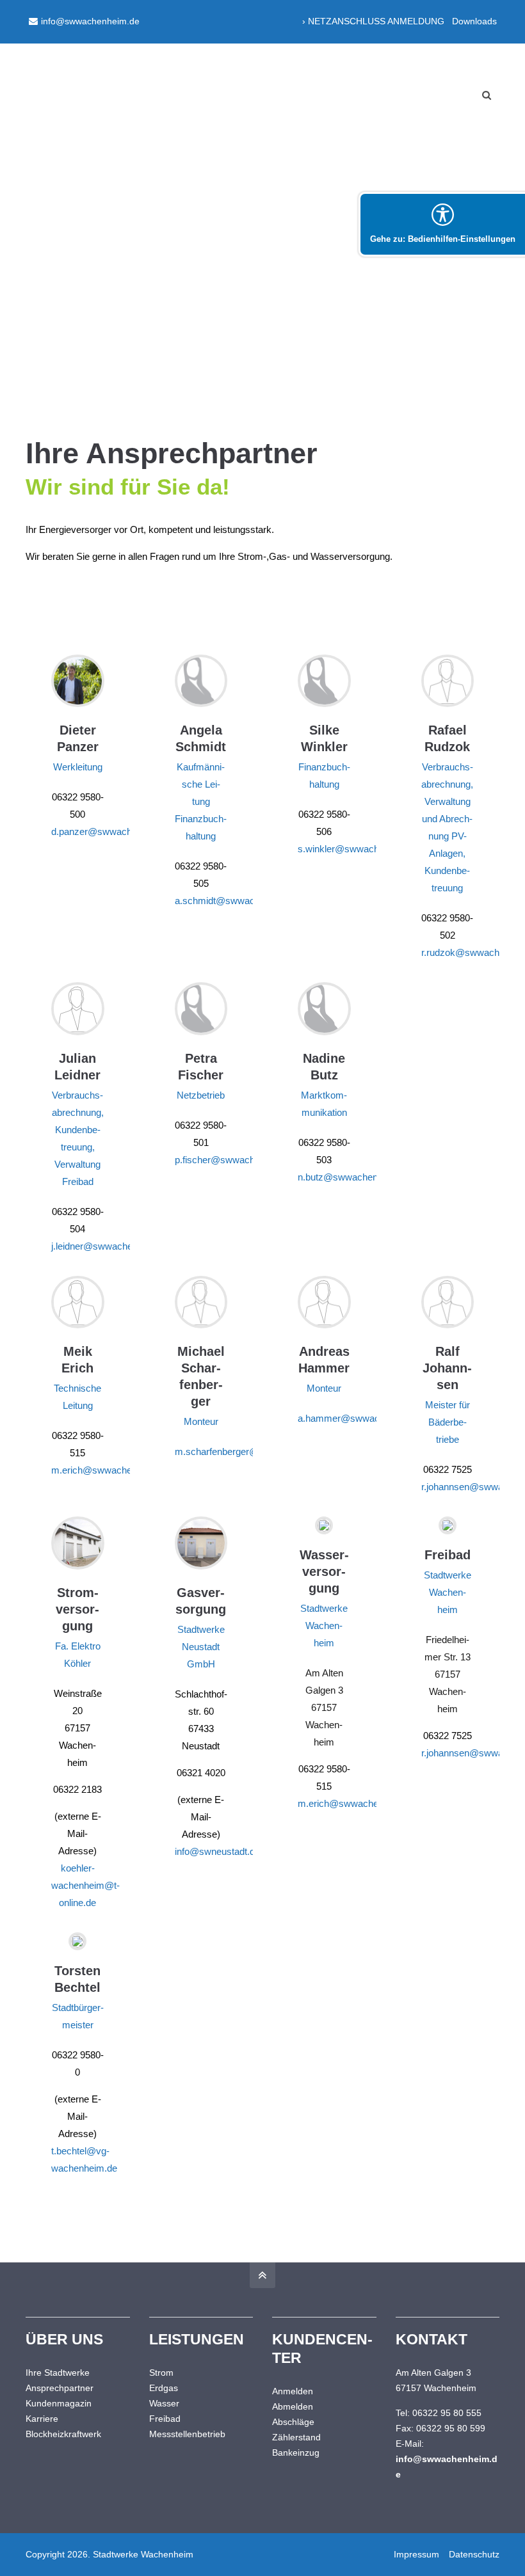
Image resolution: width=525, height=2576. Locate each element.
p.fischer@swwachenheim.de (237, 1160)
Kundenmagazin (59, 2403)
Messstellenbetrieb (187, 2434)
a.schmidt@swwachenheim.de (239, 901)
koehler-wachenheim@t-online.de (85, 1885)
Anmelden (293, 2391)
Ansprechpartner (60, 2388)
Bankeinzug (296, 2453)
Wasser (164, 2403)
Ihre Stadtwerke (58, 2373)
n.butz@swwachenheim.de (354, 1177)
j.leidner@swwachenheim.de (111, 1246)
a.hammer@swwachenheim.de (363, 1418)
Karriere (42, 2419)
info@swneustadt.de (217, 1851)
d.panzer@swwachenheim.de (113, 831)
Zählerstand (296, 2437)
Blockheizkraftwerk (63, 2434)
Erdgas (164, 2388)
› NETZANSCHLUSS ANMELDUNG (373, 21)
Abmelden (293, 2406)
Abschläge (293, 2422)
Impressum (416, 2554)
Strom (161, 2373)
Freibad (165, 2419)
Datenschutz (474, 2554)
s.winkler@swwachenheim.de (360, 849)
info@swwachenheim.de (90, 21)
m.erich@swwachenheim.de (111, 1470)
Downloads (474, 21)
